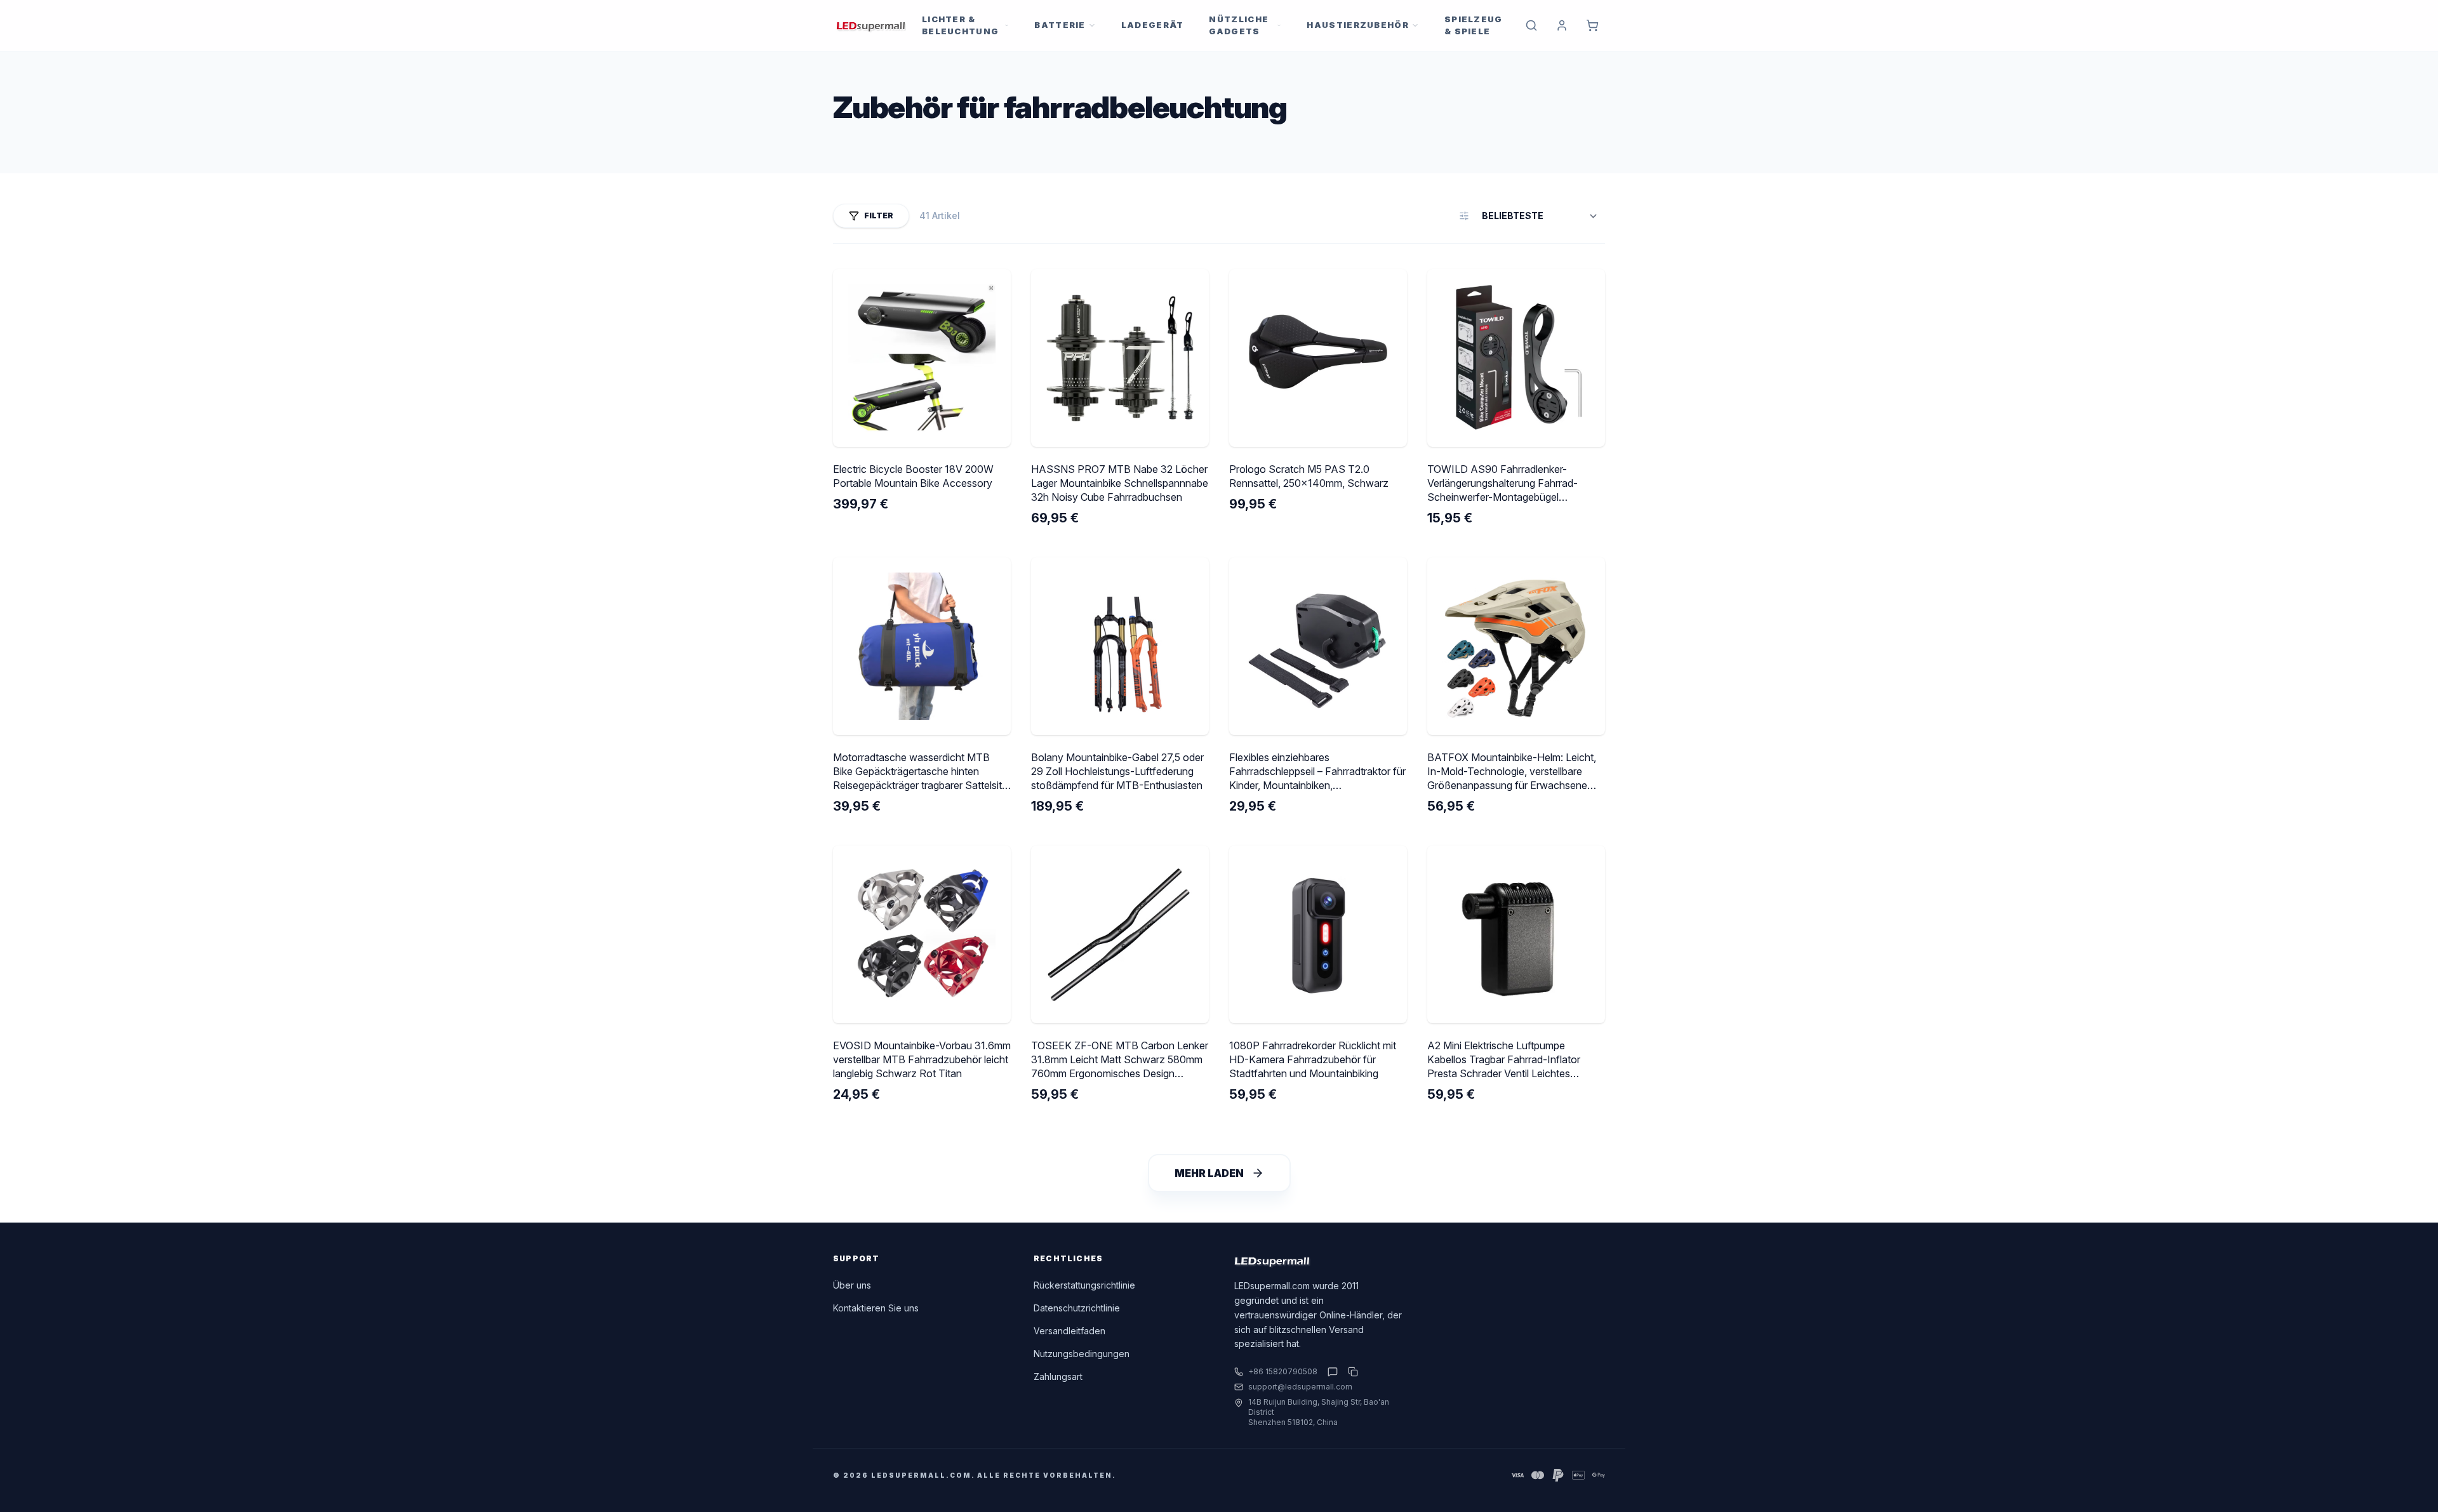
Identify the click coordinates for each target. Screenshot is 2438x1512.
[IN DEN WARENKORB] (1592, 25)
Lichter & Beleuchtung (960, 25)
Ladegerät (1153, 25)
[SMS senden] (1333, 1372)
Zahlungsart (1058, 1376)
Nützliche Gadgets (1239, 25)
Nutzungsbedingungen (1082, 1354)
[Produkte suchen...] (1531, 25)
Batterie (1060, 25)
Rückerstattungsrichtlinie (1084, 1285)
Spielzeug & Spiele (1474, 25)
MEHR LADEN (1209, 1173)
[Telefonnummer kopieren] (1350, 1372)
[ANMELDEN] (1562, 25)
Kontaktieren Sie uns (876, 1308)
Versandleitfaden (1069, 1331)
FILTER (879, 216)
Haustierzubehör (1358, 25)
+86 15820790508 (1283, 1371)
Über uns (852, 1285)
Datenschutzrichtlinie (1077, 1308)
